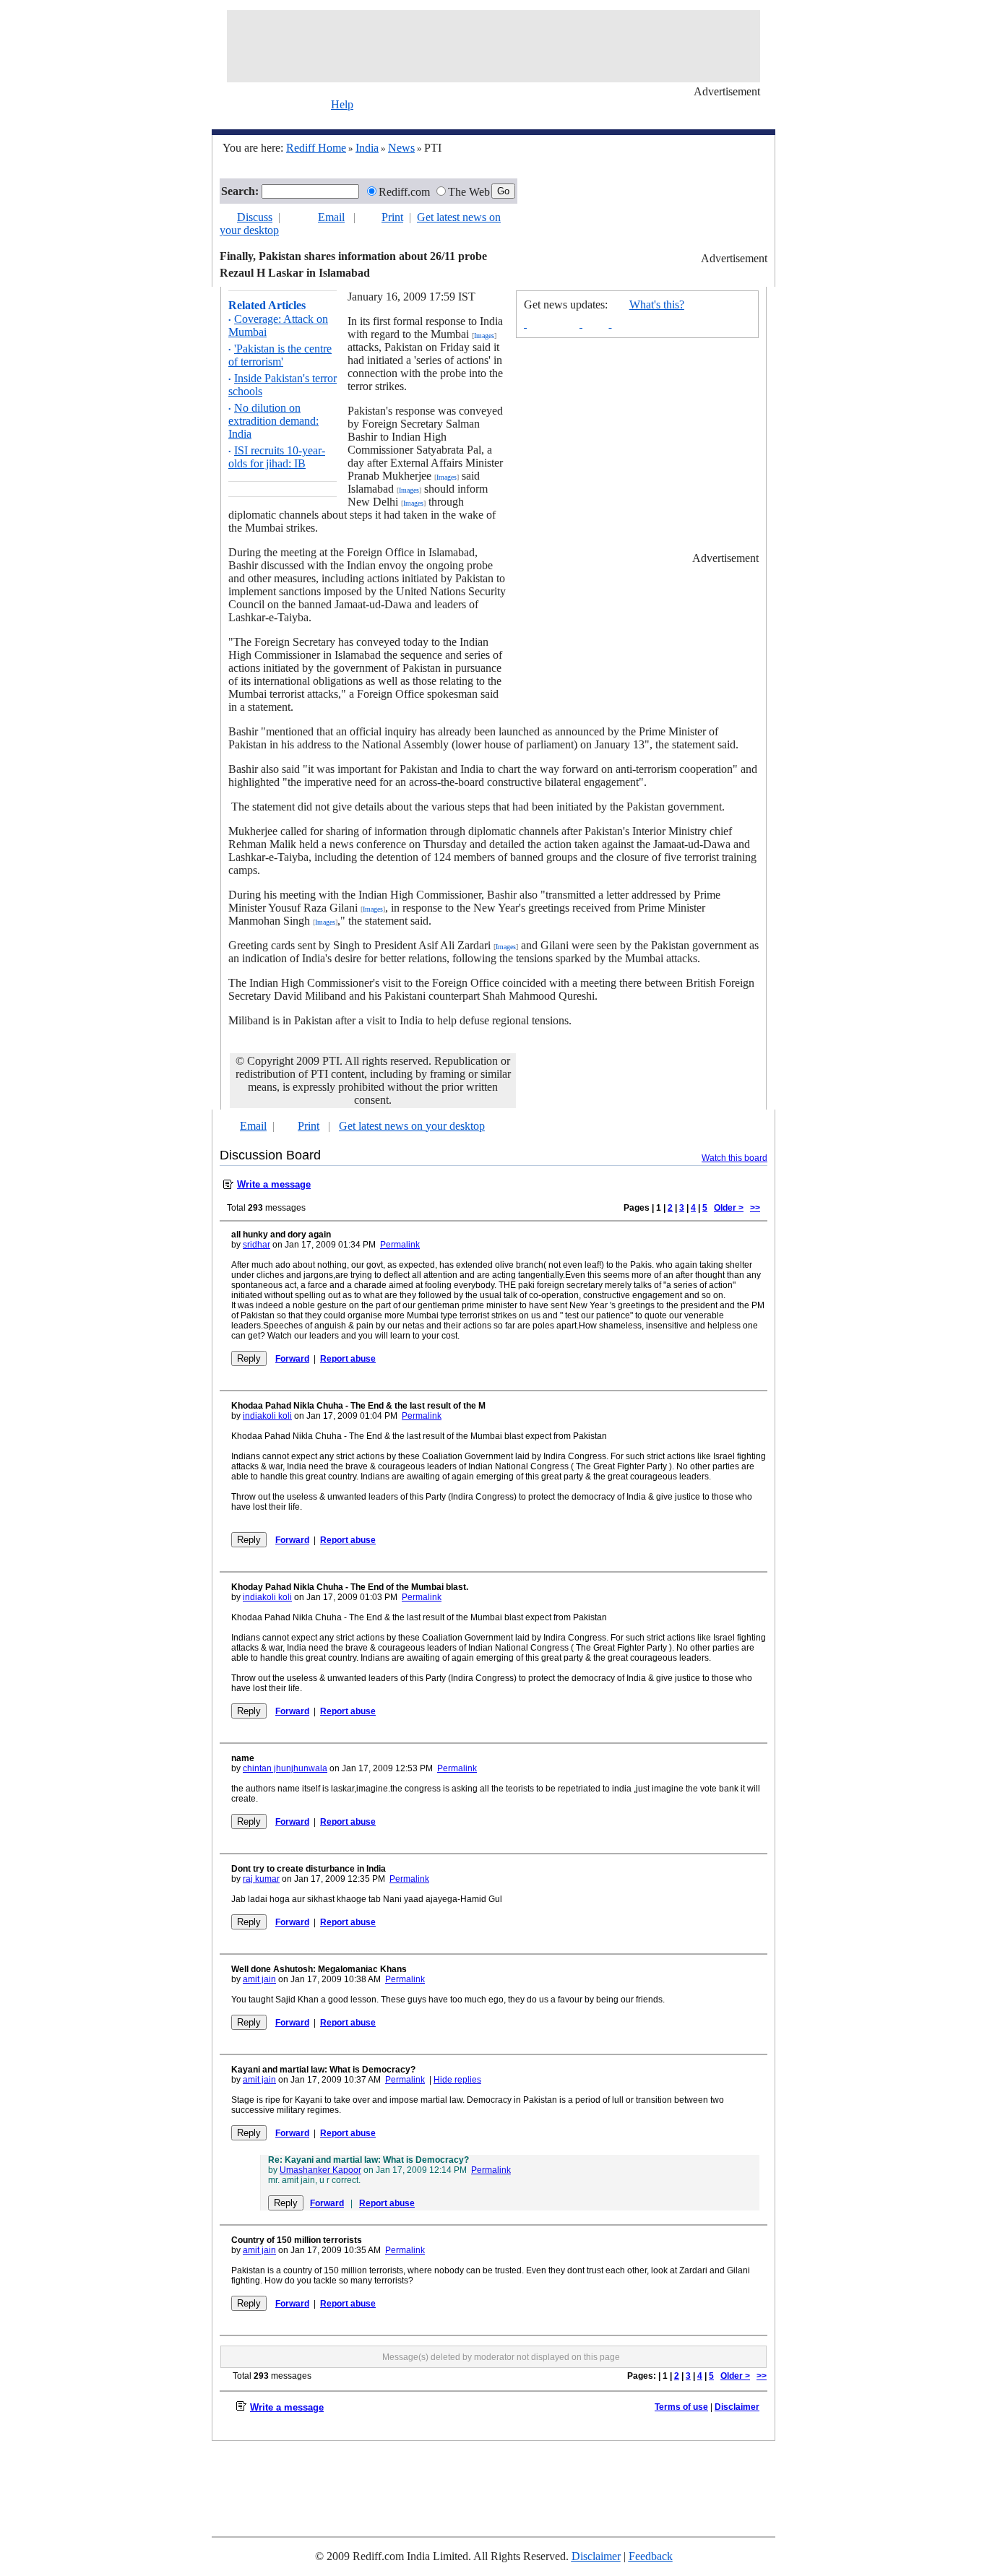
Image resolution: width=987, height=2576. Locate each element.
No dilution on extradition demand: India (273, 421)
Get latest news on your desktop (412, 1126)
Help (342, 104)
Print (392, 217)
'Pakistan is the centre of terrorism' (280, 355)
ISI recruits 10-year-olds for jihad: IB (277, 457)
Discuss (255, 217)
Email (331, 217)
